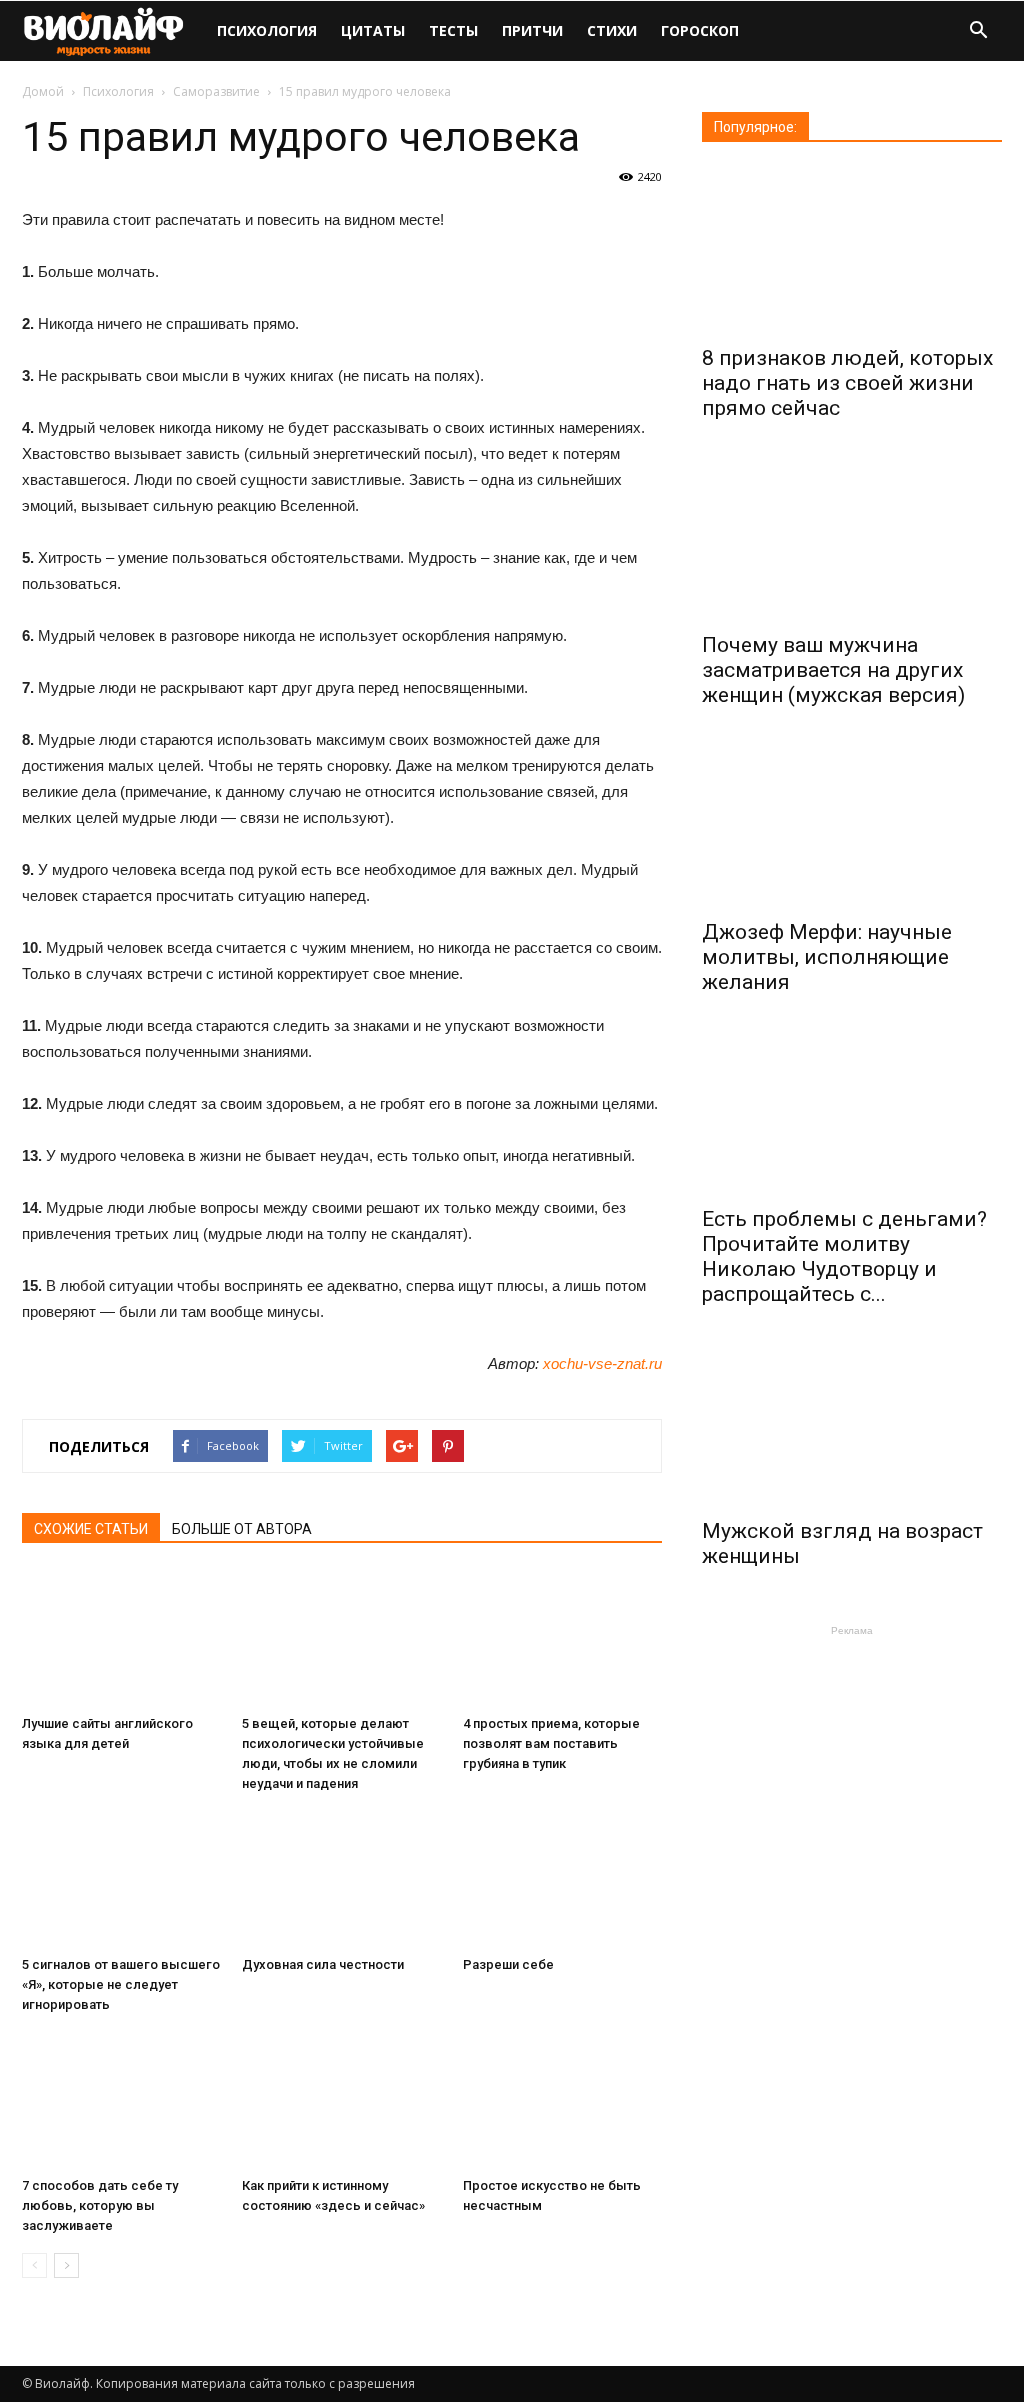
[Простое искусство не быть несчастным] (562, 2100)
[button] (978, 32)
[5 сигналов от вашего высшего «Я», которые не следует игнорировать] (121, 1879)
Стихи (612, 30)
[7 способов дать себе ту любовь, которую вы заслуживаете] (121, 2100)
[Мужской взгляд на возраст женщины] (852, 1423)
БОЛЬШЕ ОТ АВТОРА (242, 1529)
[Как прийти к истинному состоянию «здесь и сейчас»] (341, 2100)
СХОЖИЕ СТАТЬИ (91, 1529)
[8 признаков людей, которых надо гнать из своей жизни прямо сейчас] (852, 250)
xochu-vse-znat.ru (602, 1363)
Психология (267, 30)
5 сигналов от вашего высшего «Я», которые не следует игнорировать (121, 1984)
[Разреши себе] (562, 1879)
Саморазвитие (216, 91)
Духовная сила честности (323, 1964)
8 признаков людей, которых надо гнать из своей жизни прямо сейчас (847, 383)
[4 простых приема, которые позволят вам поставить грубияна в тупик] (562, 1638)
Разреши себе (508, 1964)
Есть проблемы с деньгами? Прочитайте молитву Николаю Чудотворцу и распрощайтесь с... (844, 1256)
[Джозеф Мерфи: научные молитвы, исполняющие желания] (852, 824)
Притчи (532, 30)
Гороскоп (700, 30)
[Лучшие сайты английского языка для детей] (121, 1638)
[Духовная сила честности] (341, 1879)
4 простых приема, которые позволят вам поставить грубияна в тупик (551, 1743)
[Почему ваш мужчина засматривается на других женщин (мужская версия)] (852, 537)
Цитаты (373, 30)
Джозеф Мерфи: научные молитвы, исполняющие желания (827, 957)
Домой (43, 91)
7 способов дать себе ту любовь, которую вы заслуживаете (100, 2205)
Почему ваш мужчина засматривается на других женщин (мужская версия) (833, 670)
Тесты (453, 30)
